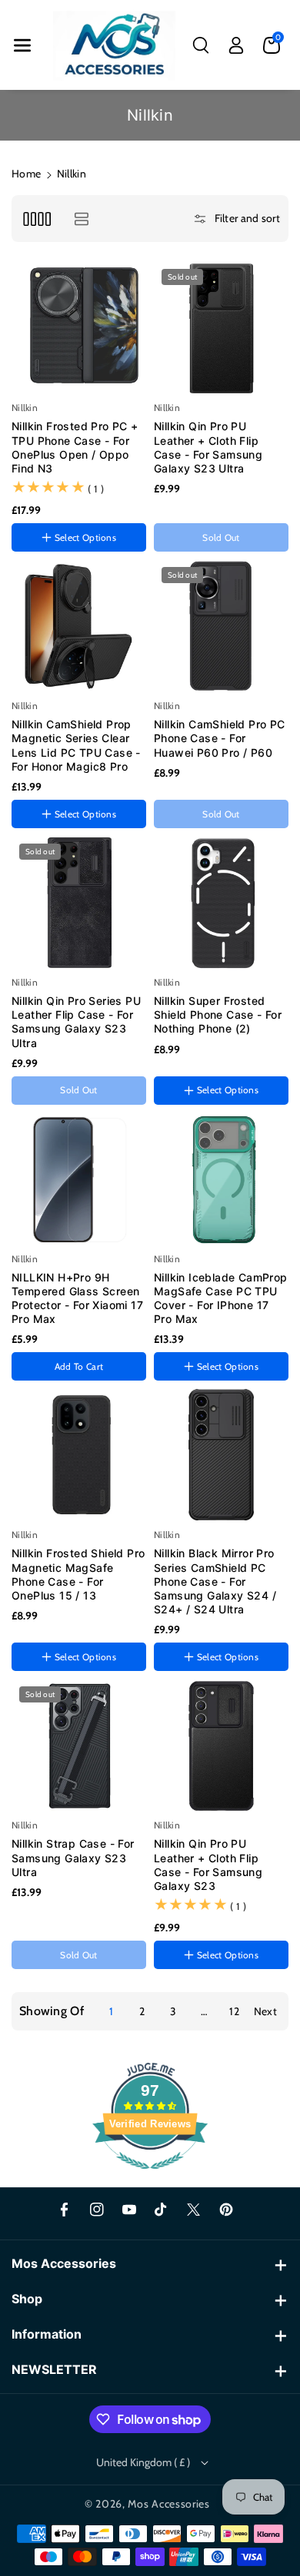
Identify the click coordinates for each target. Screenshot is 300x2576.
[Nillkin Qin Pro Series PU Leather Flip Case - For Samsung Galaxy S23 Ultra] (79, 903)
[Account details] (236, 45)
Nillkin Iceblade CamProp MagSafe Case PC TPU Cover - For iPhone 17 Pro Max (221, 1298)
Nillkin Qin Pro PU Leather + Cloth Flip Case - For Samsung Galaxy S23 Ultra (208, 447)
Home (26, 174)
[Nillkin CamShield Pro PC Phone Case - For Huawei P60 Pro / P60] (221, 627)
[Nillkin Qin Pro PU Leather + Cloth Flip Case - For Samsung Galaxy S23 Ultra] (221, 328)
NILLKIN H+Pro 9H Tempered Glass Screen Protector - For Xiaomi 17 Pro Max (77, 1298)
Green (212, 1981)
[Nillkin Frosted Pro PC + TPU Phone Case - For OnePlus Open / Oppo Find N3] (79, 328)
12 (234, 2011)
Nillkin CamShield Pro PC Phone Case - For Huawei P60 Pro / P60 (220, 738)
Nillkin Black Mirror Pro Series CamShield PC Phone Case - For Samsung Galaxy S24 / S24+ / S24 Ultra (215, 1581)
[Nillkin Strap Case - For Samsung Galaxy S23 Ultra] (79, 1746)
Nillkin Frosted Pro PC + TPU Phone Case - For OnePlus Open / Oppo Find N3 (75, 447)
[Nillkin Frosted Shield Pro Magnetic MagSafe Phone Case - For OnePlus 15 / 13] (79, 1455)
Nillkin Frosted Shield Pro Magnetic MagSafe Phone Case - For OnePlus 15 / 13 (78, 1574)
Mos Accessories (169, 2504)
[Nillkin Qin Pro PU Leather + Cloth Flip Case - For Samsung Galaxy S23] (221, 1746)
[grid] (37, 219)
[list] (81, 219)
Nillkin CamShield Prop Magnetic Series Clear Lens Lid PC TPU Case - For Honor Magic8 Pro (76, 745)
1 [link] (111, 2011)
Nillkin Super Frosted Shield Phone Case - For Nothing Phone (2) (218, 1014)
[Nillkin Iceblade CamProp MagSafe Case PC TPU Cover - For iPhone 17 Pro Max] (221, 1180)
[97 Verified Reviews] (150, 2177)
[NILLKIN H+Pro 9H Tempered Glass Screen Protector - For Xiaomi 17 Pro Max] (79, 1180)
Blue (243, 1980)
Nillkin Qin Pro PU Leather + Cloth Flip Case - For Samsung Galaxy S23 (208, 1865)
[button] (22, 45)
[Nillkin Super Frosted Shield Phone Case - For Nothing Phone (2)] (221, 903)
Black (172, 1980)
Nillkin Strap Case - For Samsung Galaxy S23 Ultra (73, 1857)
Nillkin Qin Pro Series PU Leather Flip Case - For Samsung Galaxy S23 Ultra (76, 1022)
